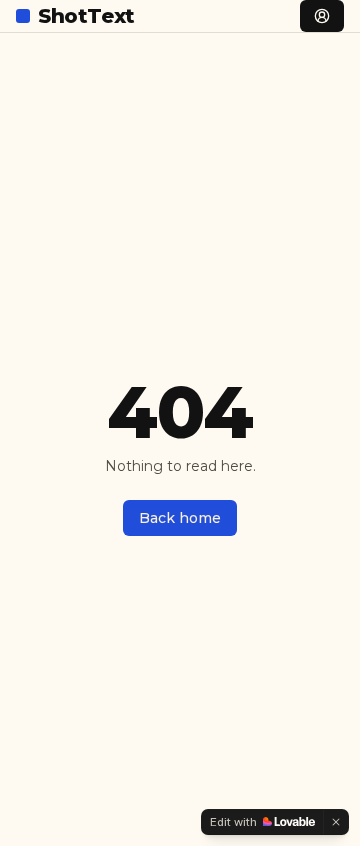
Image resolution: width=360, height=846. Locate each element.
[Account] (322, 16)
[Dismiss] (336, 822)
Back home (180, 518)
